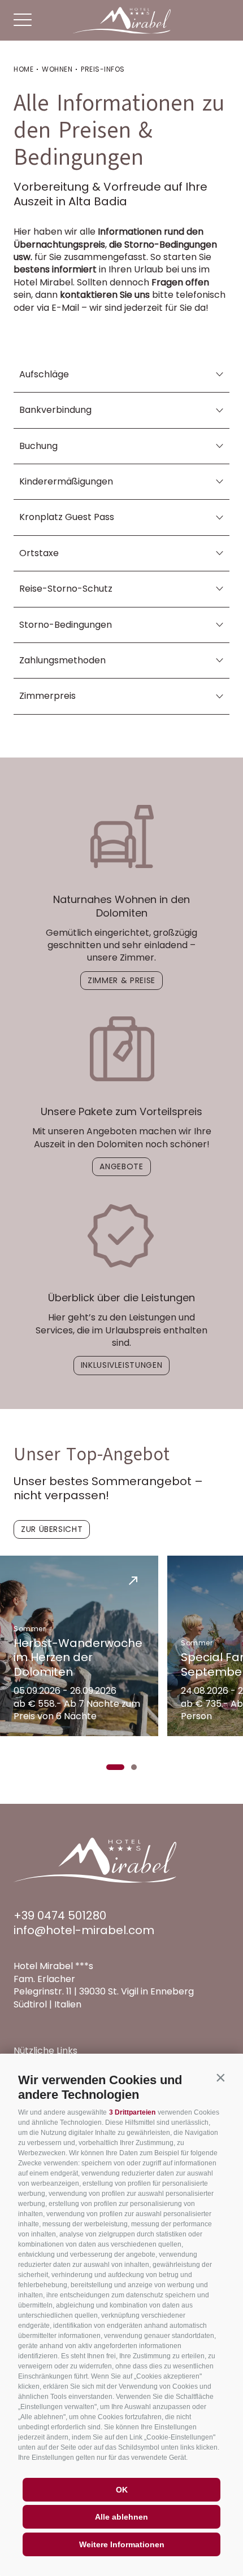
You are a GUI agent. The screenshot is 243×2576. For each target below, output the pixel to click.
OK (122, 2490)
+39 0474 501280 (60, 1916)
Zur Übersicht (52, 1529)
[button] (220, 2077)
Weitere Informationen (122, 2544)
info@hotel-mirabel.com (84, 1930)
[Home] (122, 20)
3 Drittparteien (132, 2112)
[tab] (115, 1767)
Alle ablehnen (121, 2517)
